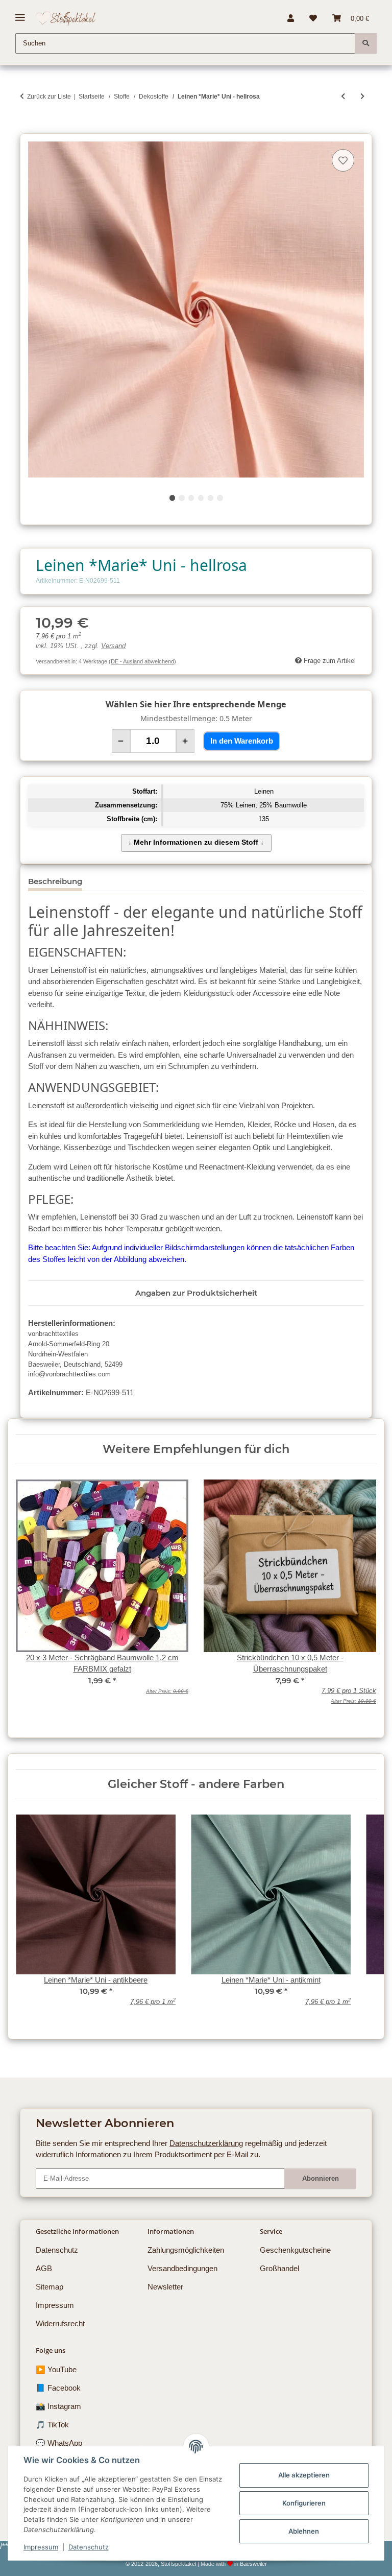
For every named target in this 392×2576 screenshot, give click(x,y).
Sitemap (50, 2287)
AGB (44, 2268)
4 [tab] (201, 498)
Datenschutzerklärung (206, 2143)
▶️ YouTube (56, 2369)
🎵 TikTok (52, 2425)
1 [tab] (172, 498)
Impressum (41, 2547)
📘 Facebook (58, 2388)
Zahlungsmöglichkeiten (186, 2250)
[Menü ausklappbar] (20, 14)
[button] (291, 18)
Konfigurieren (304, 2503)
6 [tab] (220, 498)
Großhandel (279, 2268)
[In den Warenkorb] (28, 128)
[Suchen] (366, 43)
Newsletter (165, 2287)
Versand (113, 646)
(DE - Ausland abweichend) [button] (142, 661)
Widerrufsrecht (60, 2323)
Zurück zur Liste (49, 97)
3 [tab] (191, 498)
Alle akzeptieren (304, 2475)
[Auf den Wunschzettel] (343, 160)
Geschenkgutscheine (295, 2250)
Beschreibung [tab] (55, 881)
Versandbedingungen (182, 2268)
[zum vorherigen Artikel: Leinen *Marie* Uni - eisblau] (343, 96)
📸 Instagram (58, 2406)
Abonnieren (321, 2178)
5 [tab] (211, 498)
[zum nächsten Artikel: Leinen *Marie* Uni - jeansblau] (362, 96)
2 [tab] (181, 498)
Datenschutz (89, 2547)
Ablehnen (304, 2531)
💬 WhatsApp (59, 2443)
